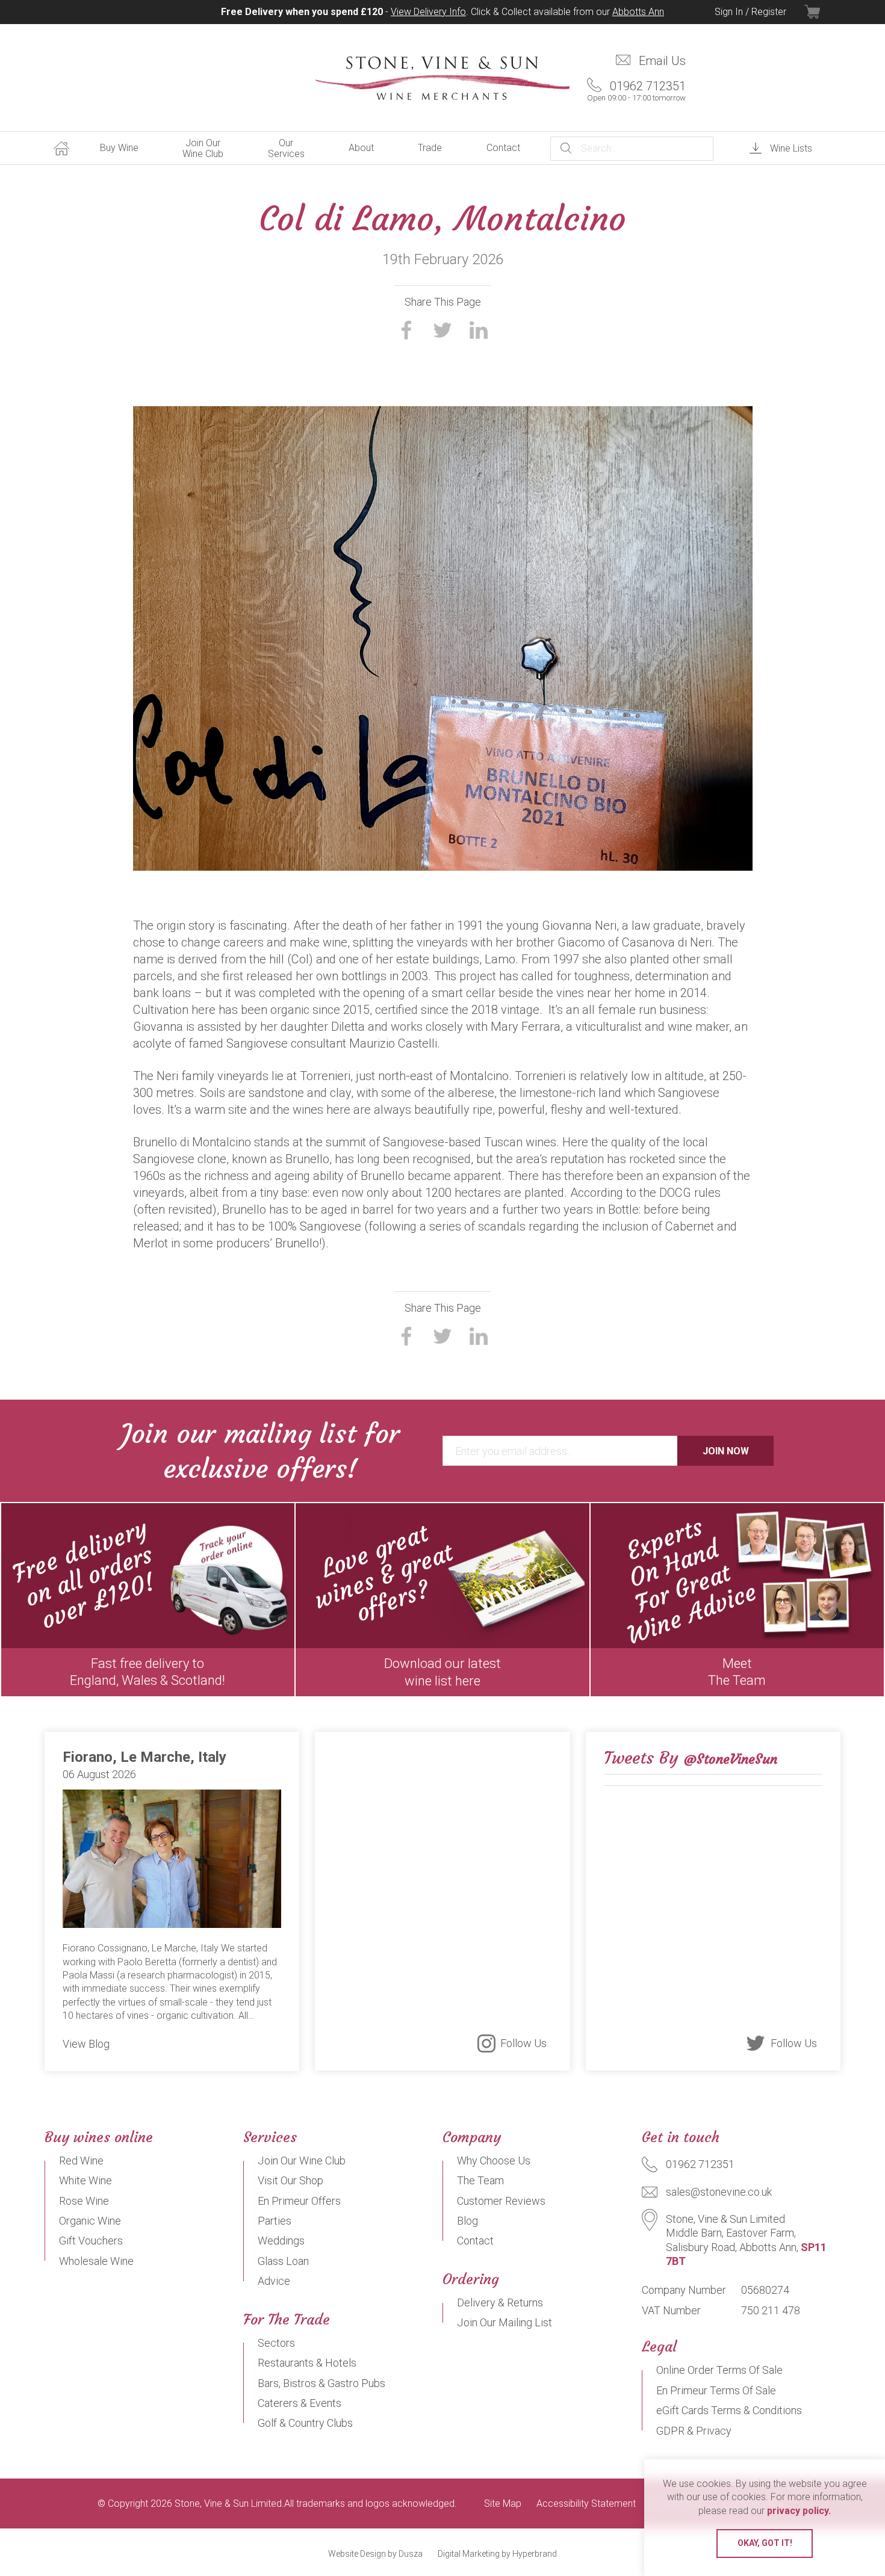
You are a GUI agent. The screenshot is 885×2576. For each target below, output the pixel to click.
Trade (430, 148)
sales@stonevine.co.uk (719, 2192)
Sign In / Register (750, 12)
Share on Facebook (406, 330)
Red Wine (81, 2161)
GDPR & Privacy (694, 2431)
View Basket (822, 12)
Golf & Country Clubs (305, 2423)
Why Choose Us (494, 2161)
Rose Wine (84, 2201)
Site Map (503, 2504)
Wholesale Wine (96, 2261)
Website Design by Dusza (375, 2554)
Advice (274, 2281)
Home (61, 148)
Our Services (286, 148)
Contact (503, 148)
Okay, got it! (765, 2543)
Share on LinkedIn (479, 330)
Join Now (726, 1451)
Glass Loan (283, 2261)
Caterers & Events (300, 2403)
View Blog (86, 2044)
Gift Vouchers (91, 2241)
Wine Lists (791, 148)
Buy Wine (119, 148)
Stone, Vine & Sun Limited (442, 78)
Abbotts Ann (638, 12)
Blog (467, 2221)
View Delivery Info (428, 12)
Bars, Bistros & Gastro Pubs (321, 2383)
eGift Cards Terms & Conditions (729, 2410)
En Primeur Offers (299, 2201)
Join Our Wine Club (203, 148)
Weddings (281, 2241)
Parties (275, 2221)
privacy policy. (799, 2511)
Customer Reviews (501, 2201)
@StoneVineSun (731, 1759)
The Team (480, 2180)
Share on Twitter (442, 330)
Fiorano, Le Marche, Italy (144, 1757)
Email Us (662, 61)
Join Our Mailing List (505, 2322)
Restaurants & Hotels (307, 2363)
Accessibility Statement (586, 2504)
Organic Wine (90, 2221)
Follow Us (523, 2043)
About (361, 148)
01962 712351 (636, 91)
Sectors (276, 2343)
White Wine (85, 2180)
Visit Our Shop (290, 2180)
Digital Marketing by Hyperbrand (497, 2554)
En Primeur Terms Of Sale (716, 2390)
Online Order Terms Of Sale (719, 2370)
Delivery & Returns (500, 2303)
